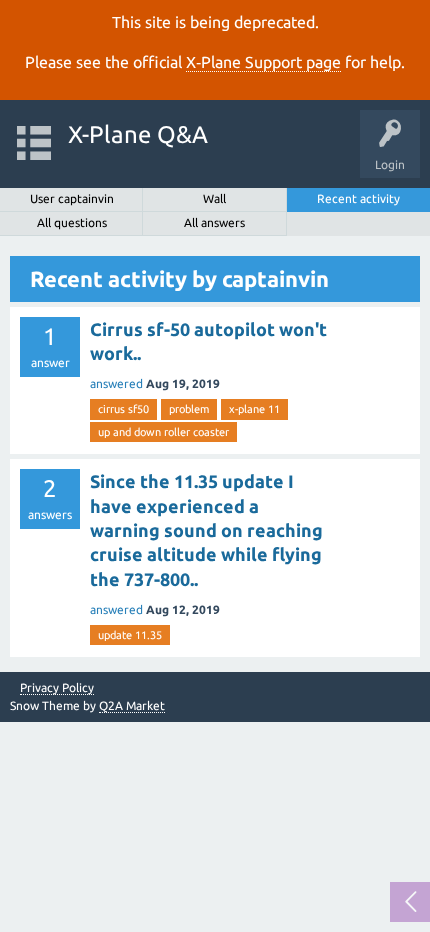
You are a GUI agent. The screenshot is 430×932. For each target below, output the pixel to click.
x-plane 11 (254, 409)
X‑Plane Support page (263, 62)
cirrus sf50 (123, 409)
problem (189, 409)
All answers (214, 222)
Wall (214, 198)
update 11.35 (130, 635)
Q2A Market (132, 705)
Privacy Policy (57, 688)
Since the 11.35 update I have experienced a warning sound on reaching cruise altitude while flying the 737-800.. (206, 529)
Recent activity (358, 198)
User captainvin (72, 198)
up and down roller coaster (163, 432)
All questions (72, 222)
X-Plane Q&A (138, 134)
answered (116, 383)
